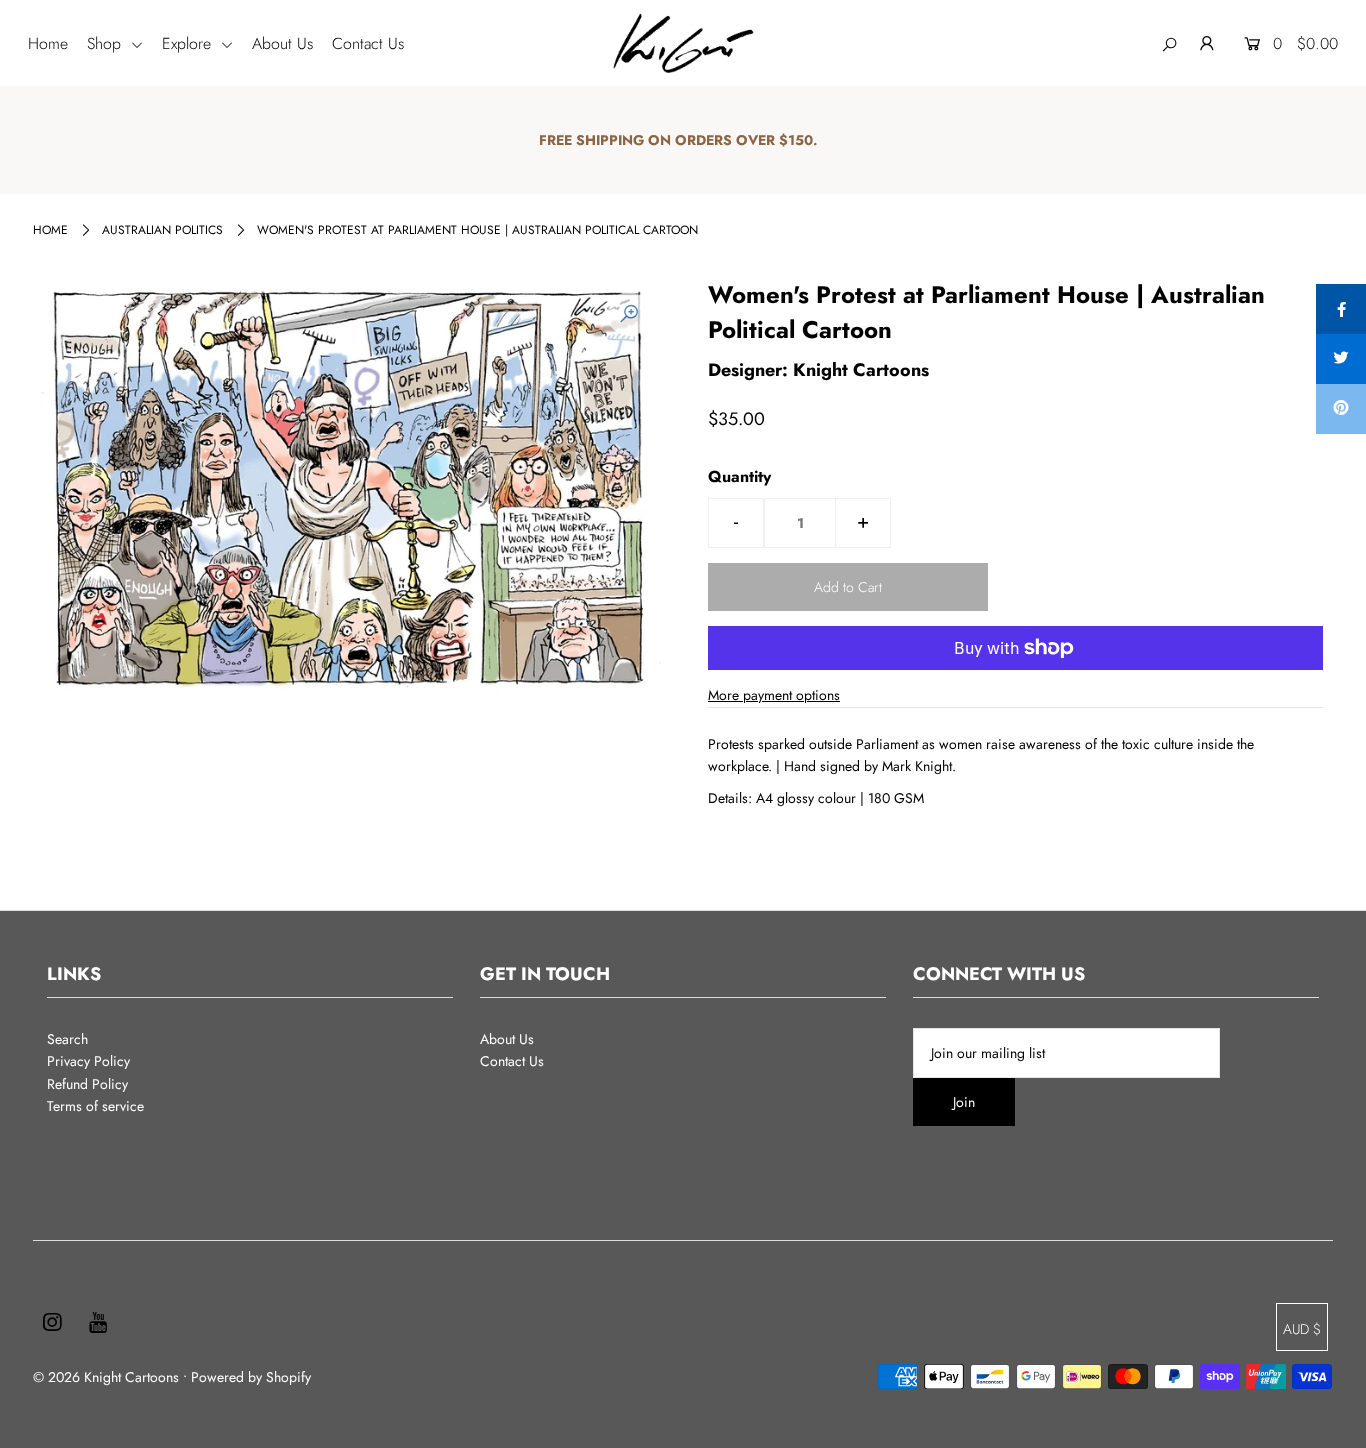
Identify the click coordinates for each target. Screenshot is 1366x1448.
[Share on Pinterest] (1341, 409)
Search (67, 1039)
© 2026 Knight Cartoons (106, 1377)
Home (48, 43)
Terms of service (95, 1106)
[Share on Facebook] (1341, 309)
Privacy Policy (88, 1061)
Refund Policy (87, 1084)
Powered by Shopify (251, 1377)
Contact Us (368, 43)
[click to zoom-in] (629, 314)
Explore (189, 43)
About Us (282, 43)
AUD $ (1302, 1329)
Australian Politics (162, 230)
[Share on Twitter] (1341, 359)
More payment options (774, 695)
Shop (106, 43)
